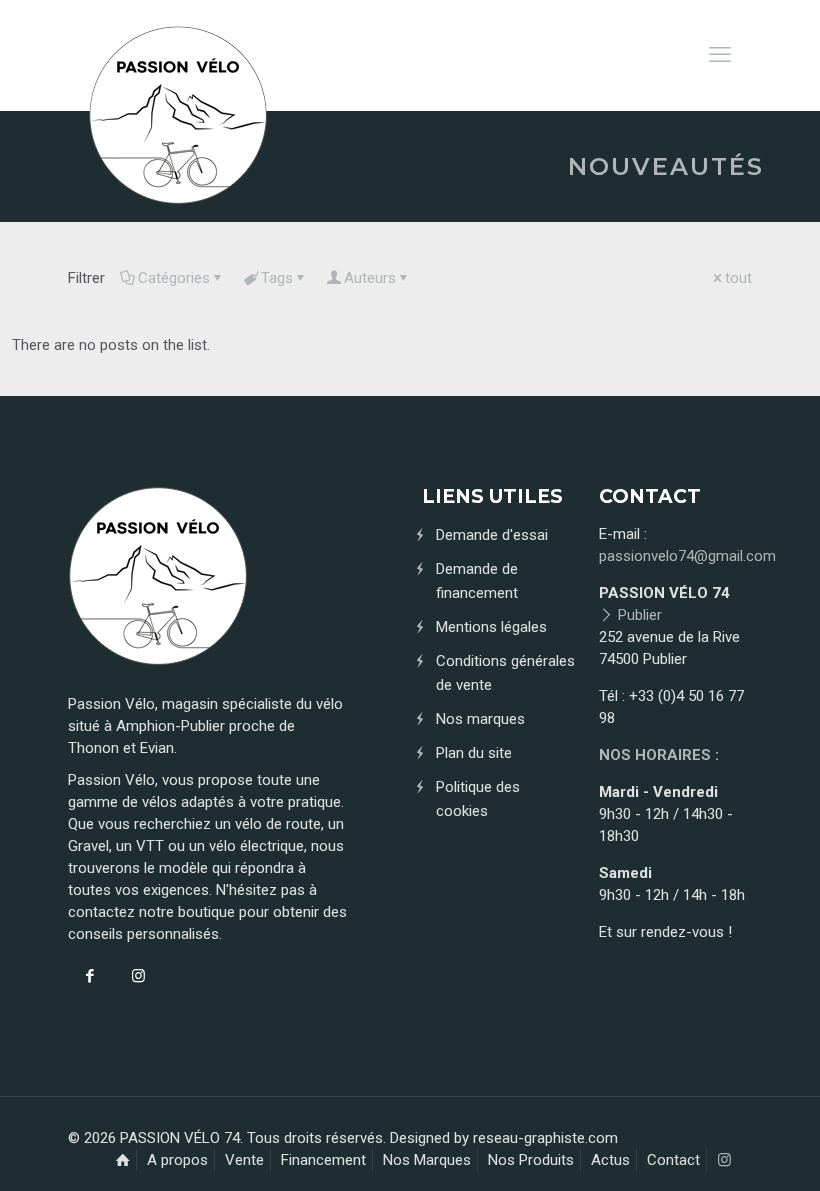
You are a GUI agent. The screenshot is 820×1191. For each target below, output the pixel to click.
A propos (177, 1160)
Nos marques (480, 719)
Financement (323, 1160)
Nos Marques (427, 1160)
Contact (673, 1160)
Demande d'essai (492, 535)
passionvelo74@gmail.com (687, 556)
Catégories (174, 278)
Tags (277, 278)
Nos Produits (531, 1160)
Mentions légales (491, 627)
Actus (610, 1160)
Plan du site (474, 753)
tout (738, 278)
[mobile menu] (720, 55)
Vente (244, 1160)
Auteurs (370, 278)
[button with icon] (89, 976)
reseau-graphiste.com (545, 1138)
